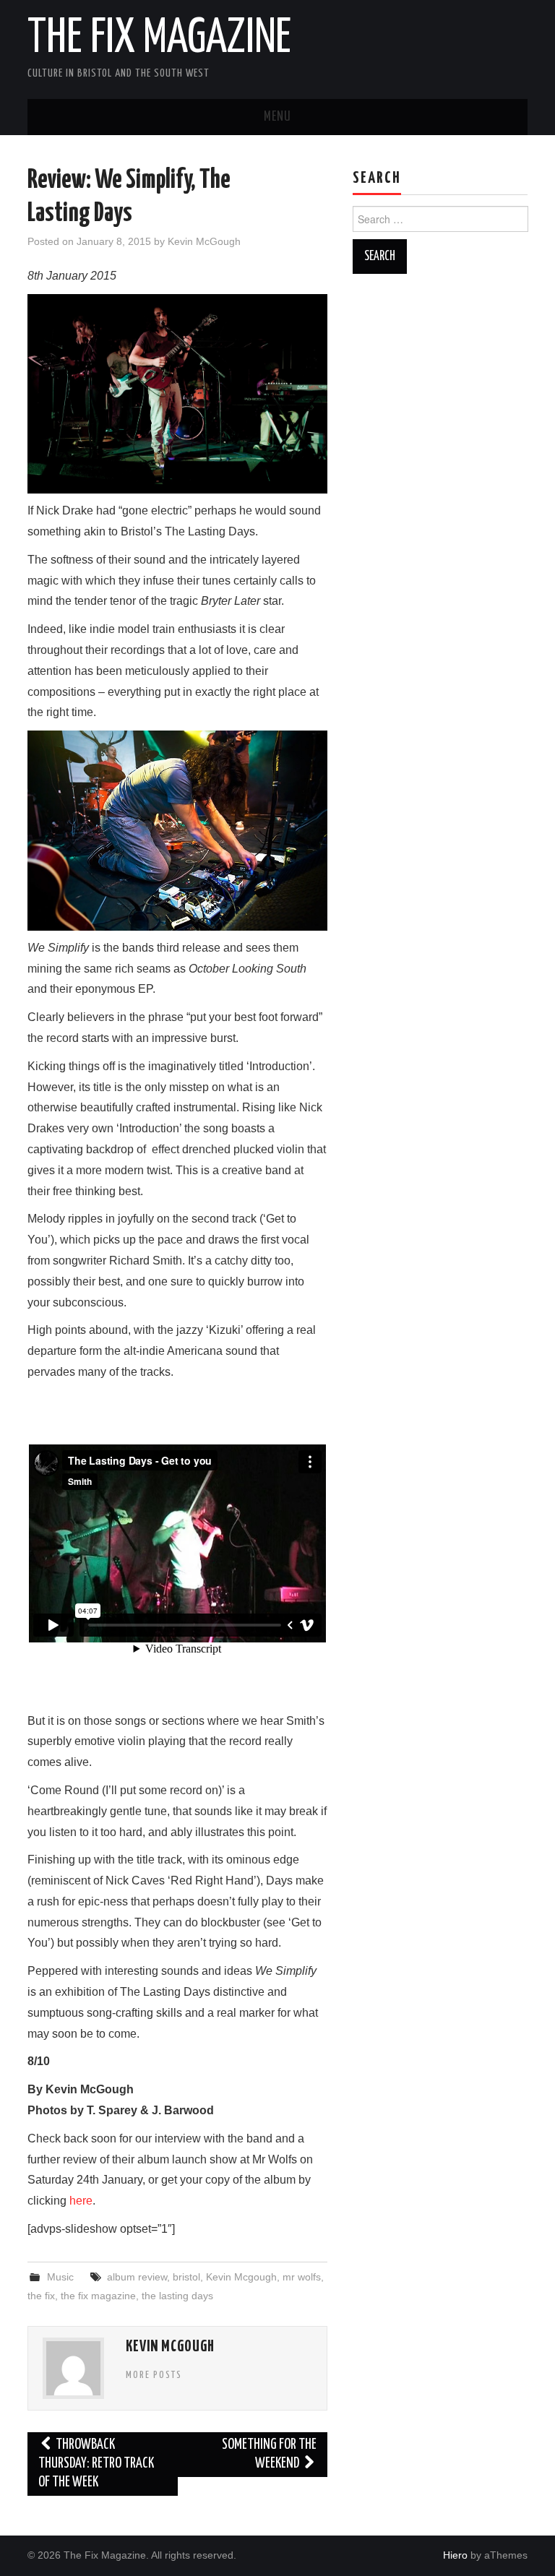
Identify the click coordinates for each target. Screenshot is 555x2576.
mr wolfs (302, 2277)
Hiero (455, 2555)
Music (60, 2277)
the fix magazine (98, 2296)
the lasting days (177, 2296)
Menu (277, 117)
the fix (41, 2296)
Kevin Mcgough (241, 2277)
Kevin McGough (204, 241)
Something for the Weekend (269, 2454)
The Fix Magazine (159, 39)
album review (137, 2277)
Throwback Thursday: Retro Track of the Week (96, 2464)
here (81, 2201)
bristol (186, 2277)
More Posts (154, 2375)
